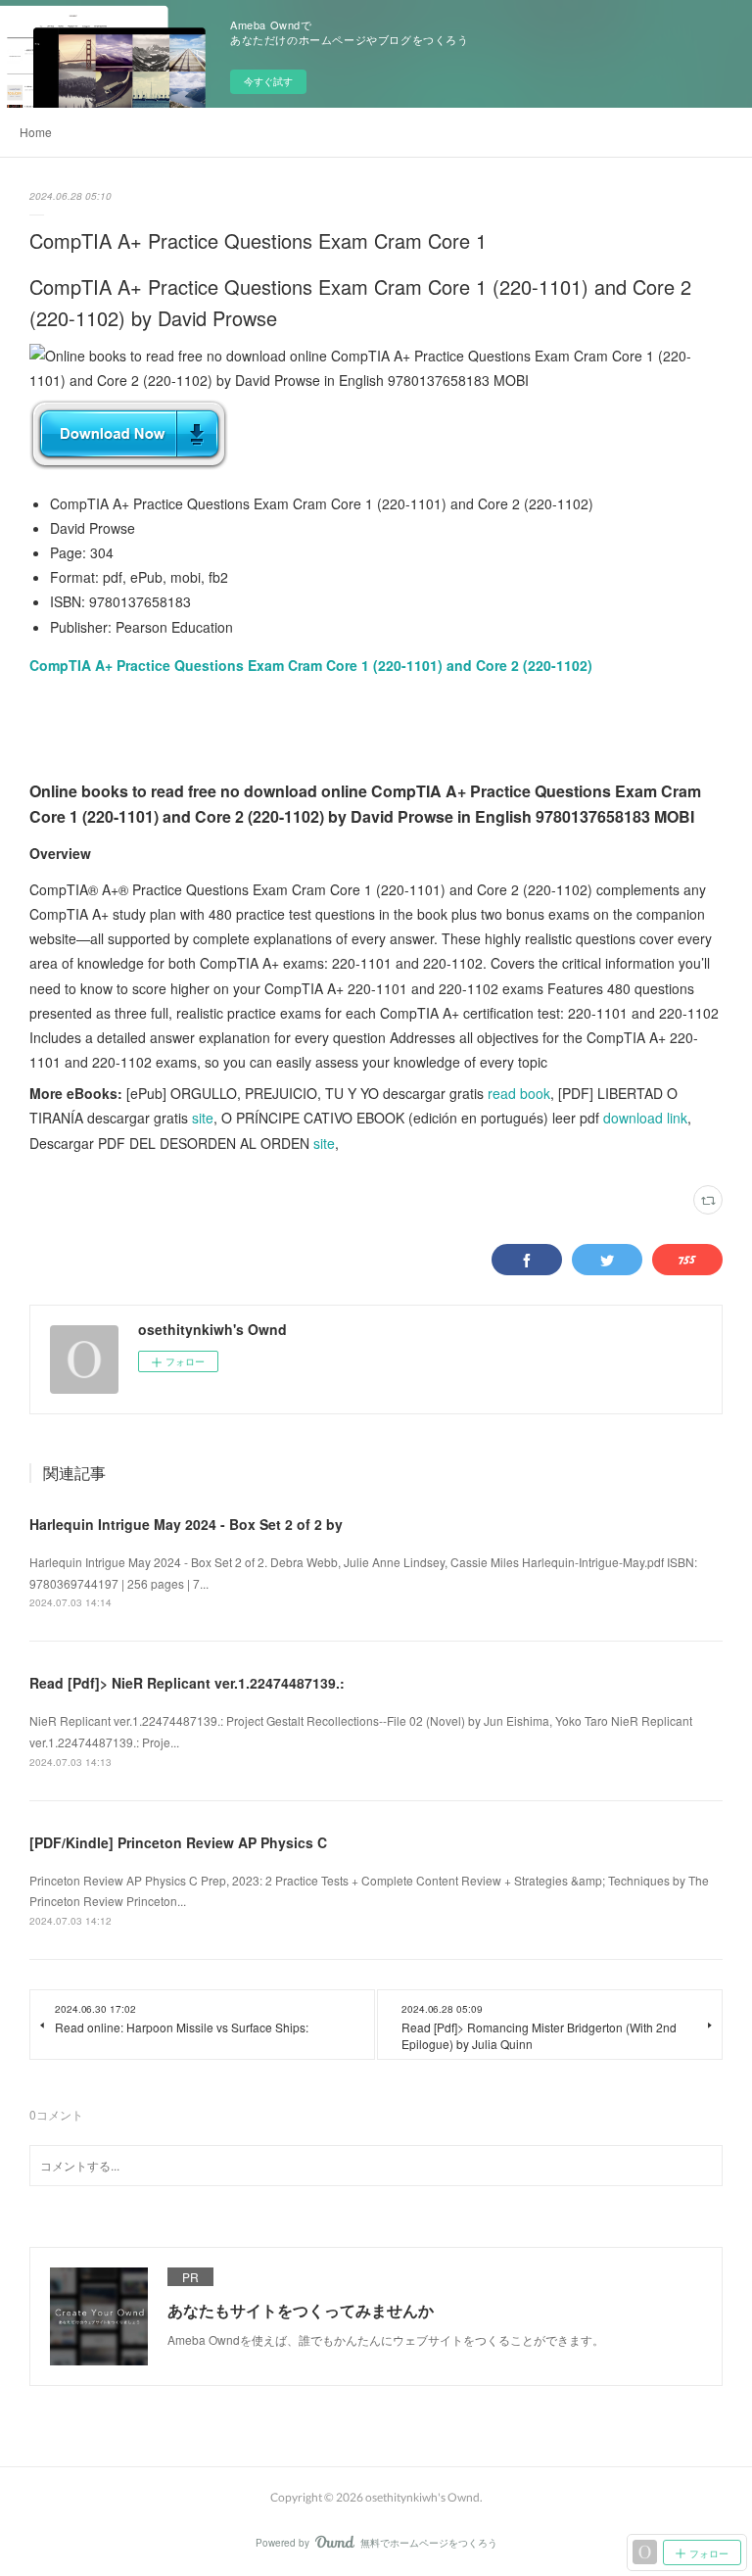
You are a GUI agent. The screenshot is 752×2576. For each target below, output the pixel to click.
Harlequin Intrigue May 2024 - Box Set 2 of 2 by (186, 1524)
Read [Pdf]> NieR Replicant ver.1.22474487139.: (187, 1683)
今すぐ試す (268, 81)
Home (36, 132)
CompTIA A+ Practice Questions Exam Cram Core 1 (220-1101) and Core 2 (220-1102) (311, 665)
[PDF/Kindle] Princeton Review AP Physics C (178, 1842)
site (203, 1118)
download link (645, 1118)
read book (519, 1093)
